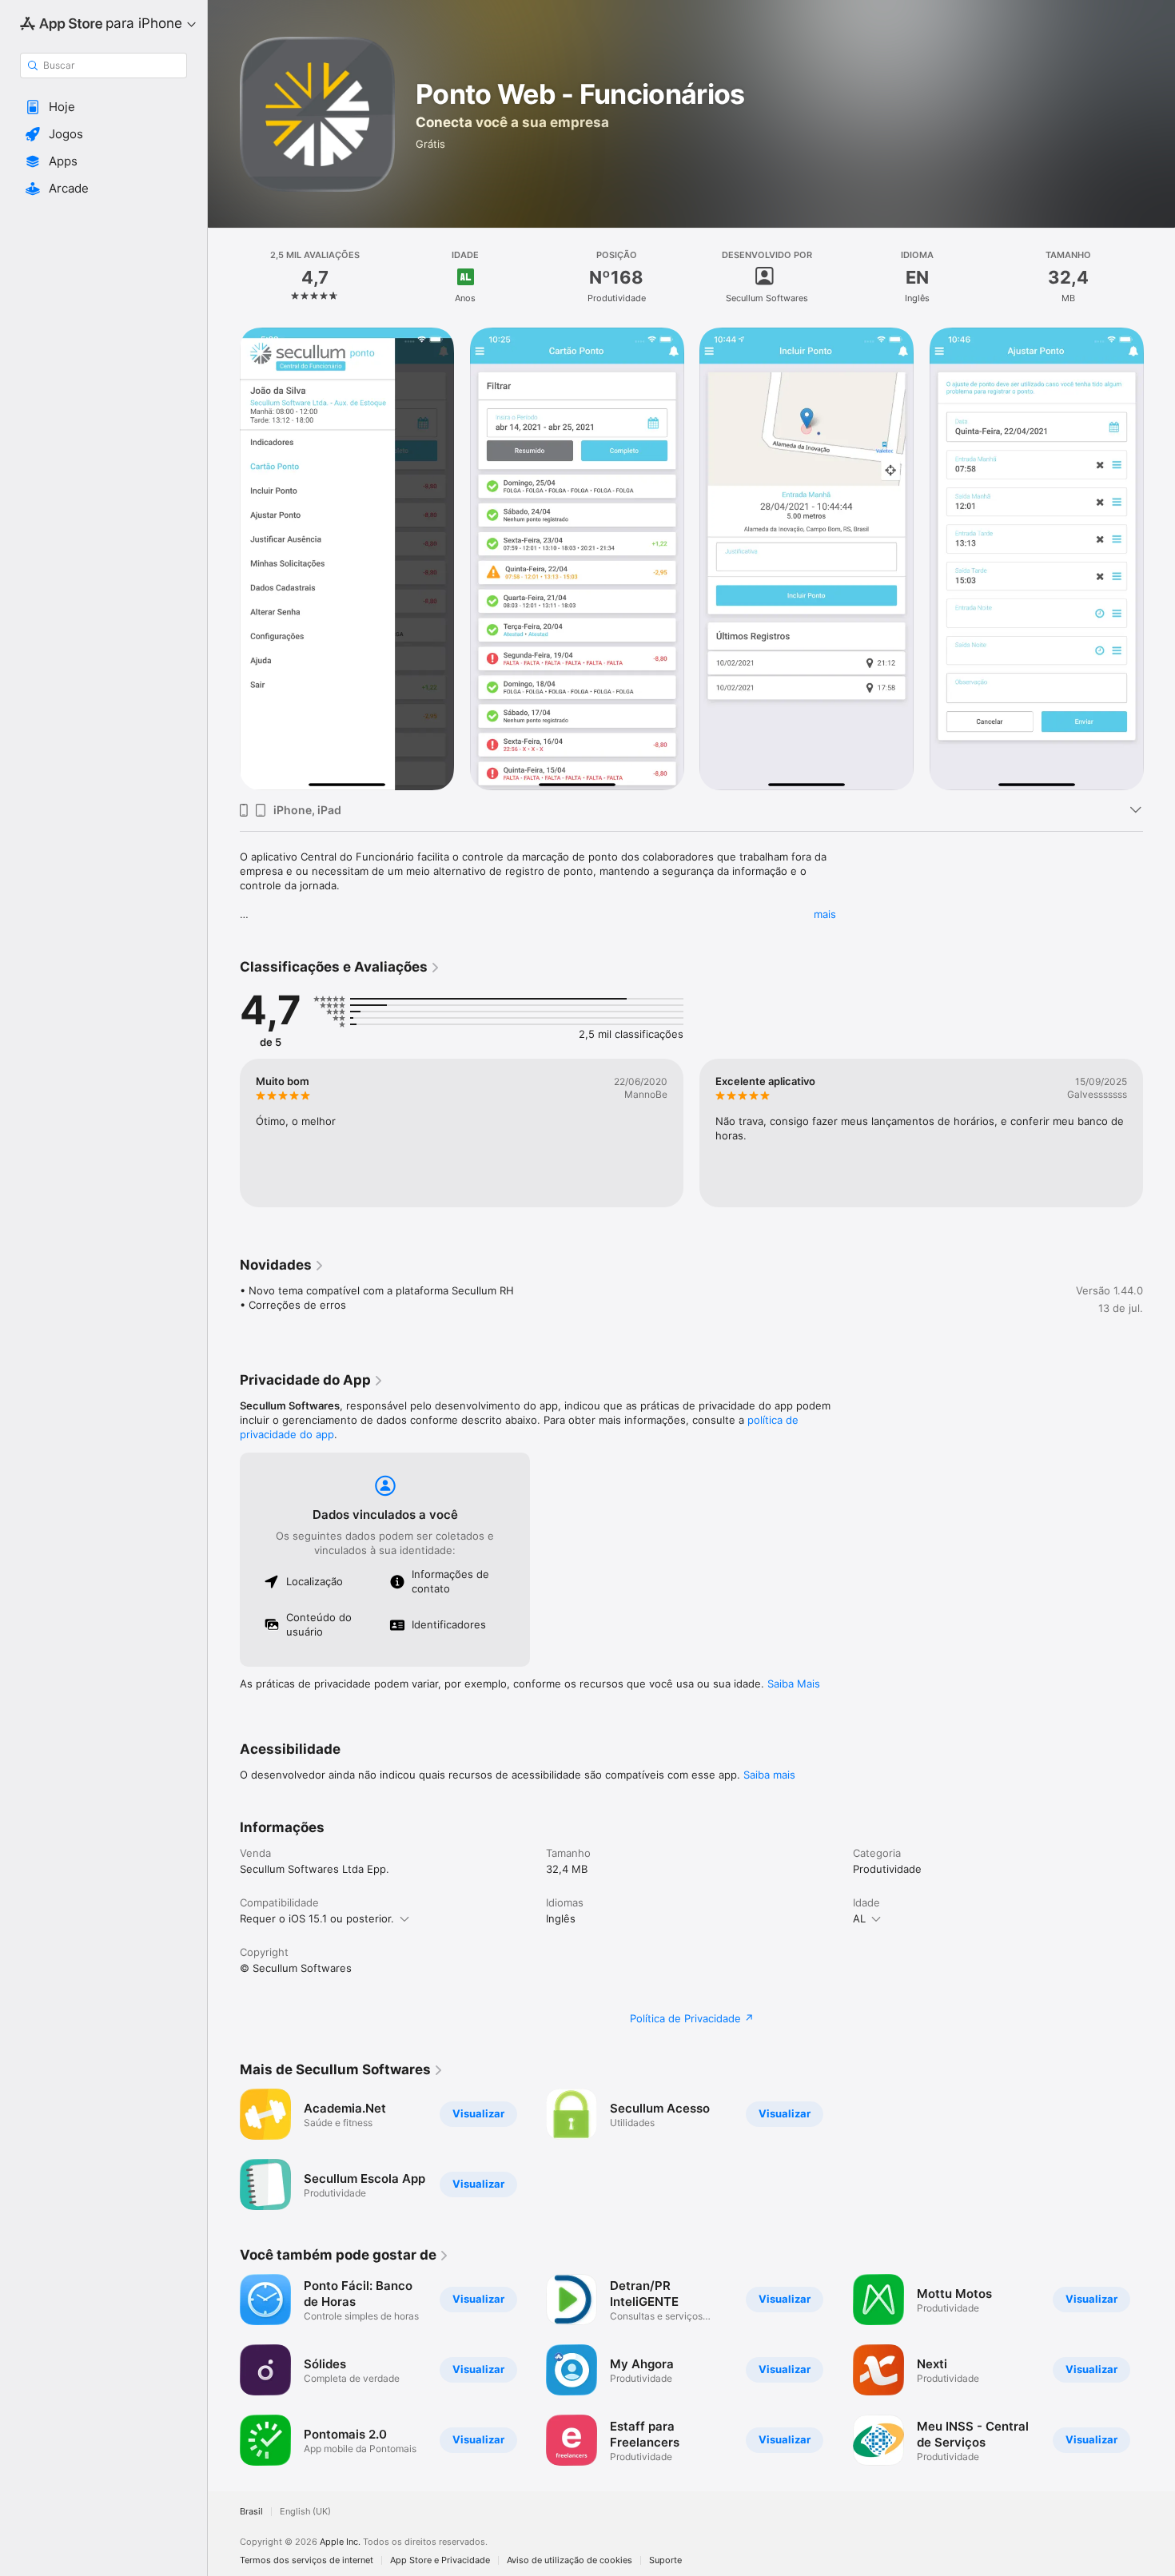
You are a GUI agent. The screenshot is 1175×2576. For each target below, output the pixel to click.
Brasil (251, 2512)
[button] (104, 107)
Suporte (665, 2560)
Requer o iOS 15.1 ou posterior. (317, 1918)
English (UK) (305, 2512)
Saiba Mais (794, 1684)
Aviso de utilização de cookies (570, 2560)
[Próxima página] (1159, 1133)
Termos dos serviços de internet (307, 2560)
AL (859, 1918)
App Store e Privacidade (440, 2560)
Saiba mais (769, 1775)
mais (825, 914)
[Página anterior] (224, 1133)
